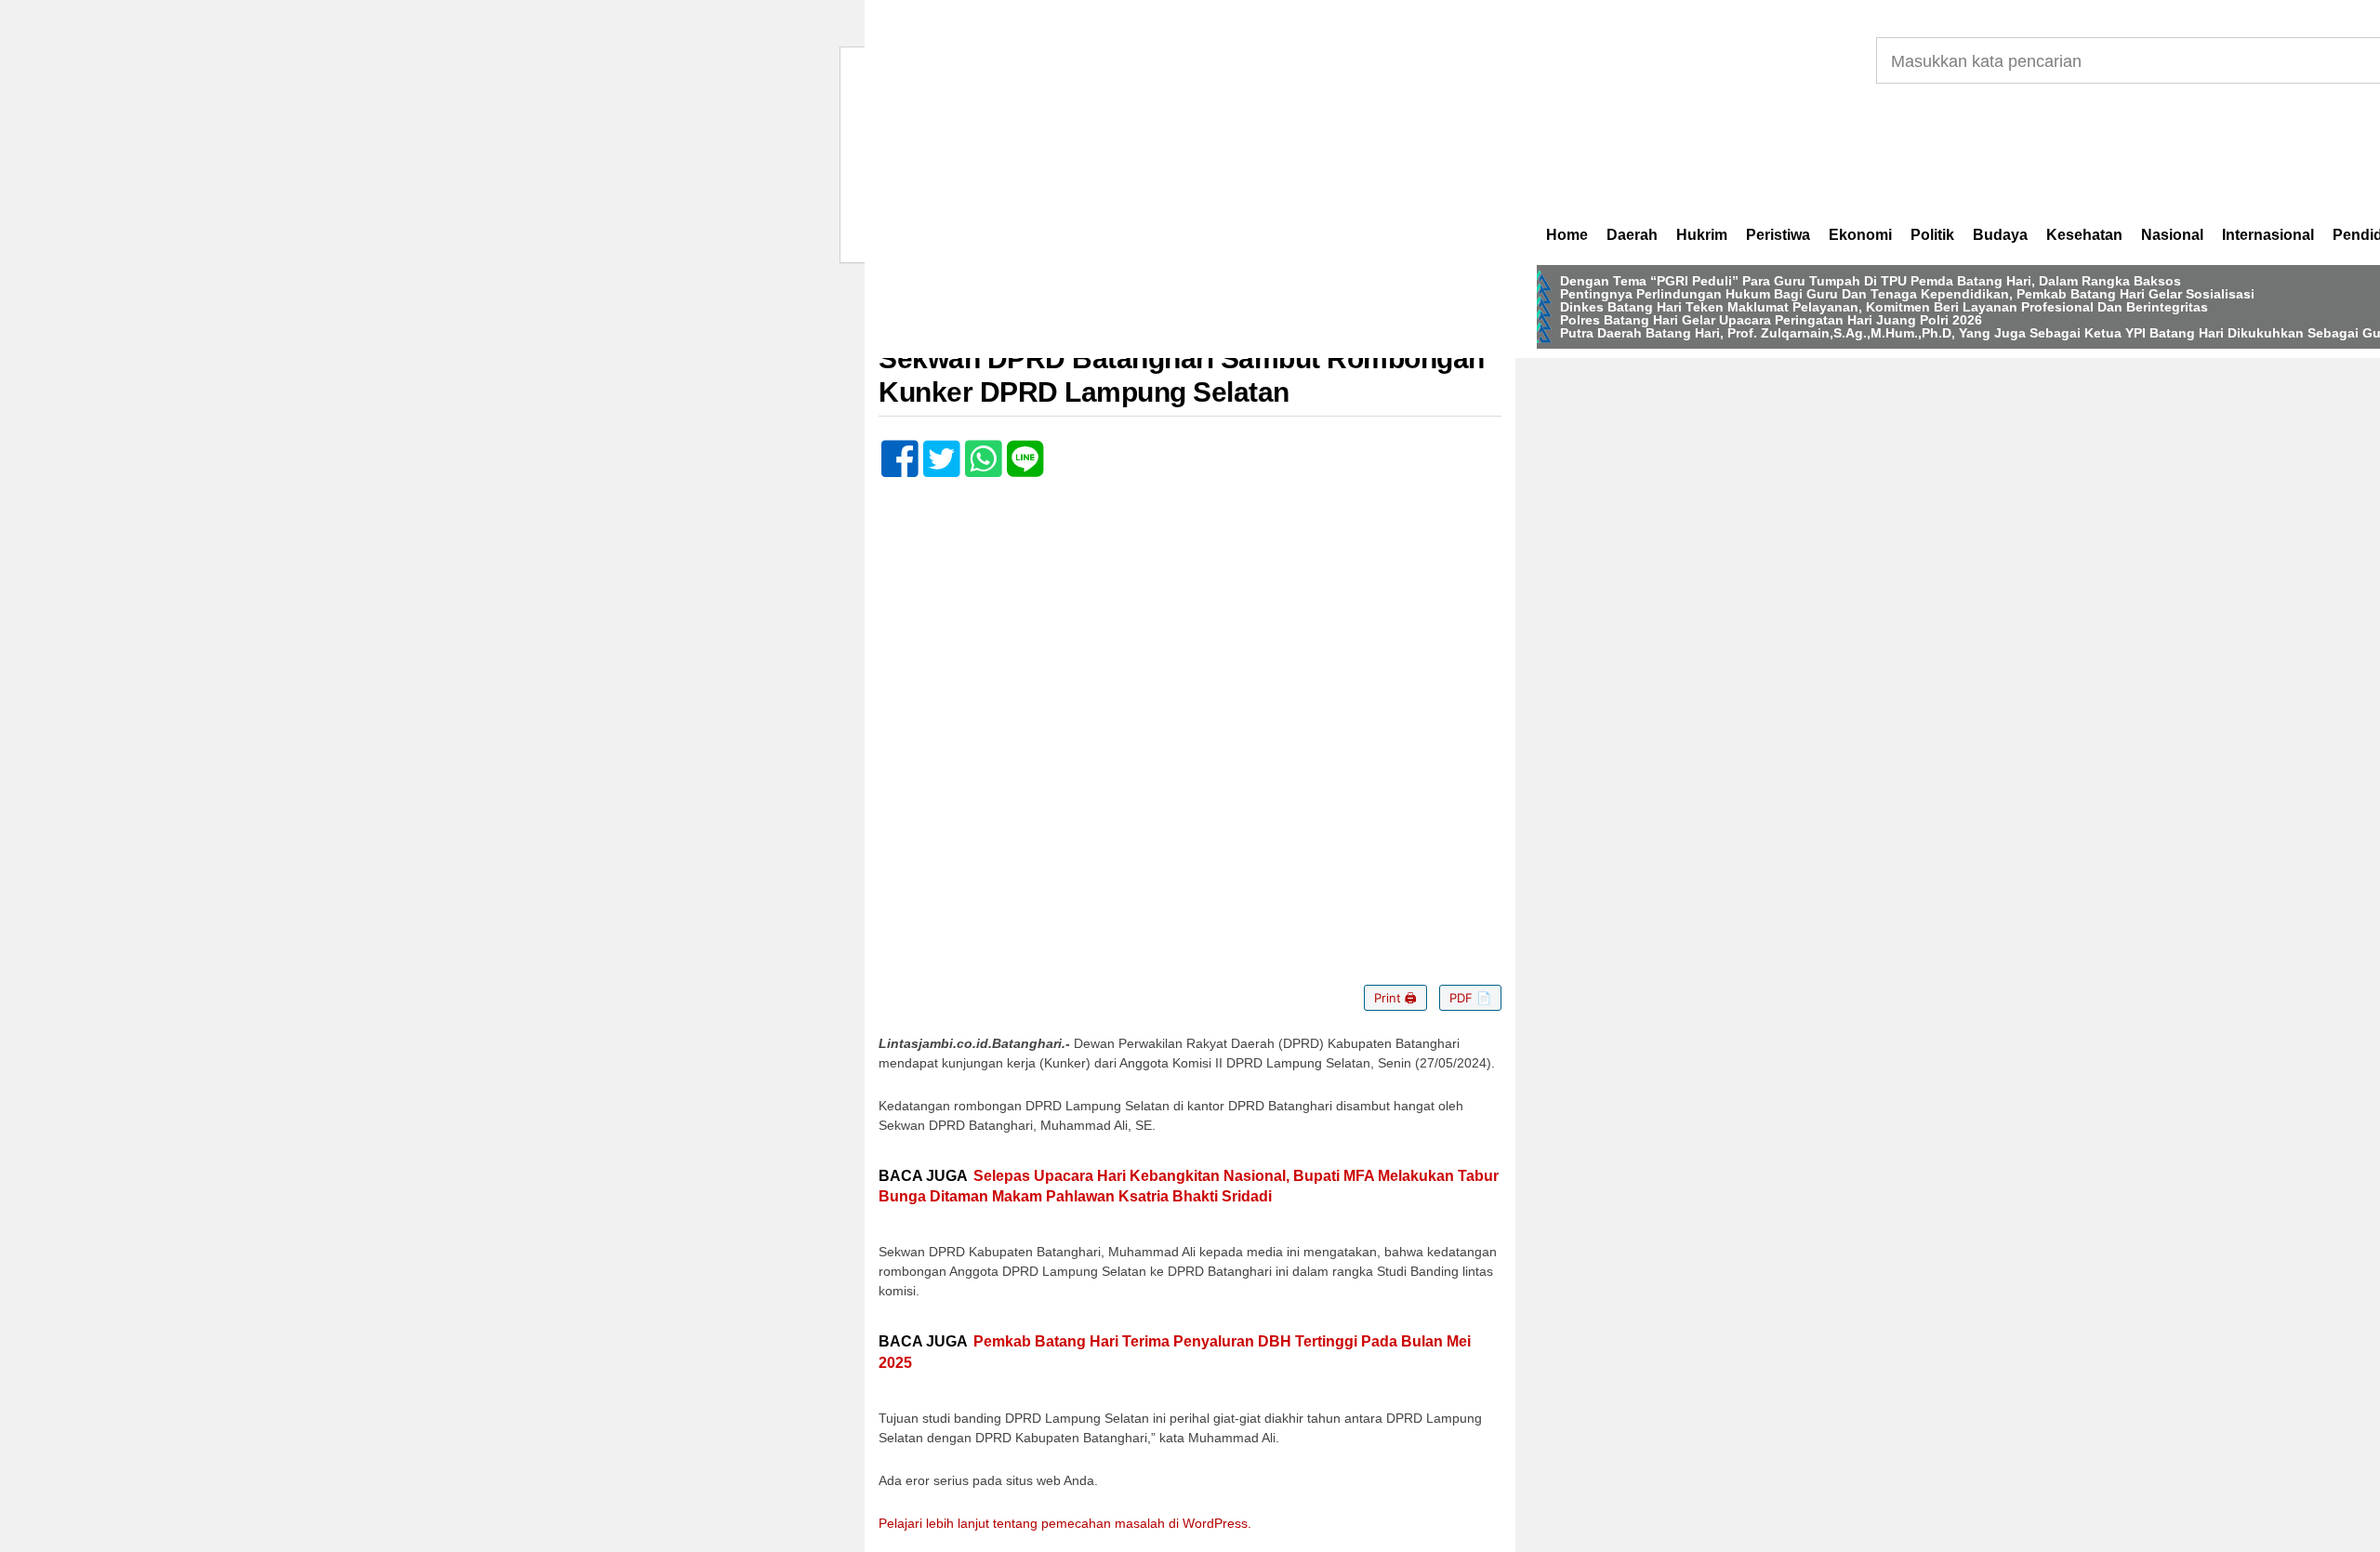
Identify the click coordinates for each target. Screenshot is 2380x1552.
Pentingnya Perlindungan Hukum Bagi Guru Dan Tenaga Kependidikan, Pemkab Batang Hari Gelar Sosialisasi (1907, 294)
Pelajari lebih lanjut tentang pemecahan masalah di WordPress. (1065, 1523)
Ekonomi (1860, 235)
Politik (1932, 235)
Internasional (2268, 235)
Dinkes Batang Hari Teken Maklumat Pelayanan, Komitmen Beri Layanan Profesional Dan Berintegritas (1884, 307)
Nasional (2172, 235)
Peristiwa (1778, 235)
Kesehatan (2084, 235)
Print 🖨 (1395, 998)
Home (1567, 235)
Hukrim (1702, 235)
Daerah (1632, 235)
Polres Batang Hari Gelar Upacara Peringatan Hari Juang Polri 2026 (1771, 320)
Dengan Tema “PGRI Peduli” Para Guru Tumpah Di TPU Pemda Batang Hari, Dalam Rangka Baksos (1871, 281)
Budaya (2000, 235)
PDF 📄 (1470, 998)
